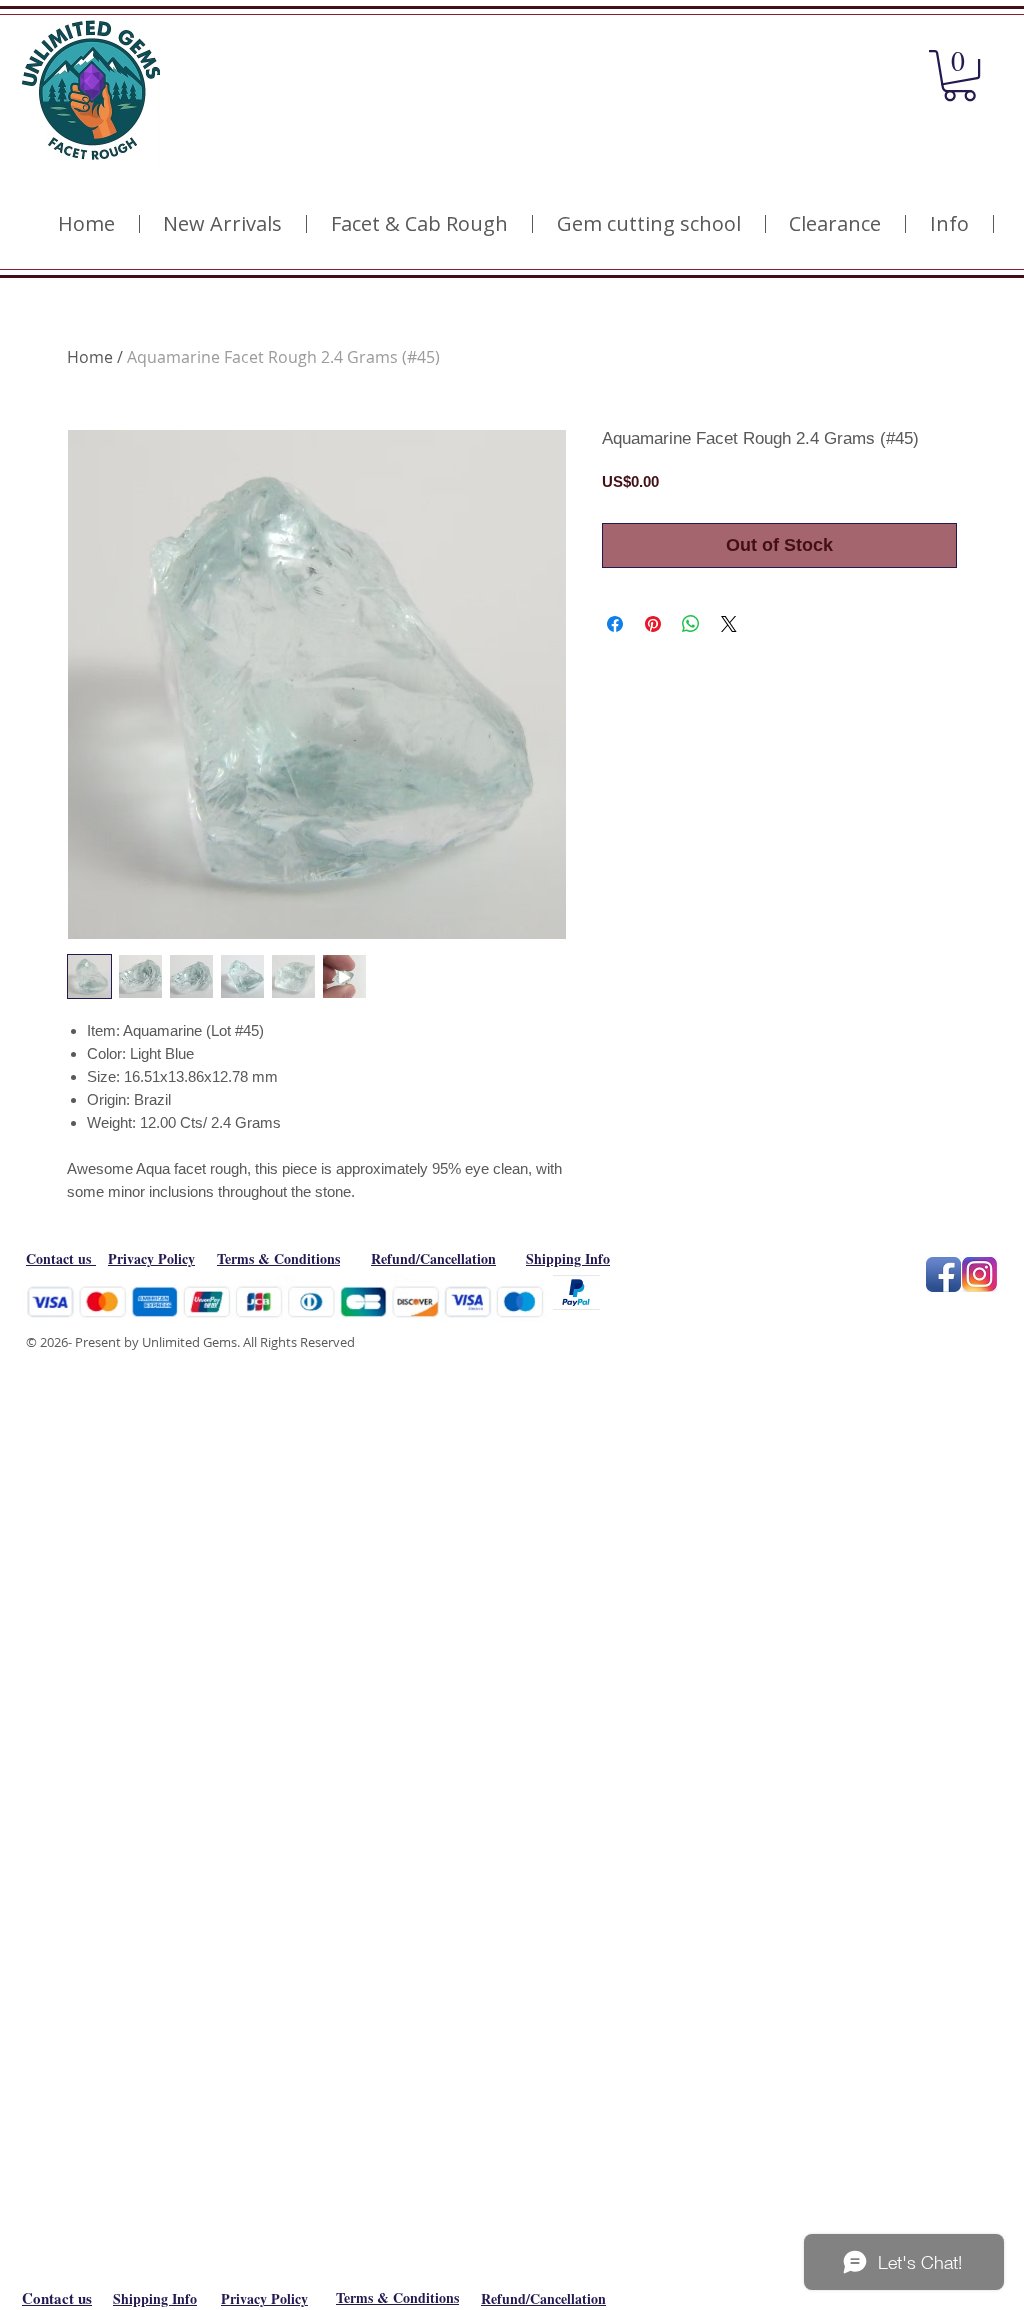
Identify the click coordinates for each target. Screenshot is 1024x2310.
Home (90, 357)
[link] (959, 75)
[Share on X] (729, 624)
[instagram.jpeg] (979, 1274)
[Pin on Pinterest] (653, 624)
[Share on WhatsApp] (691, 624)
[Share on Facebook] (615, 624)
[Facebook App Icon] (943, 1274)
